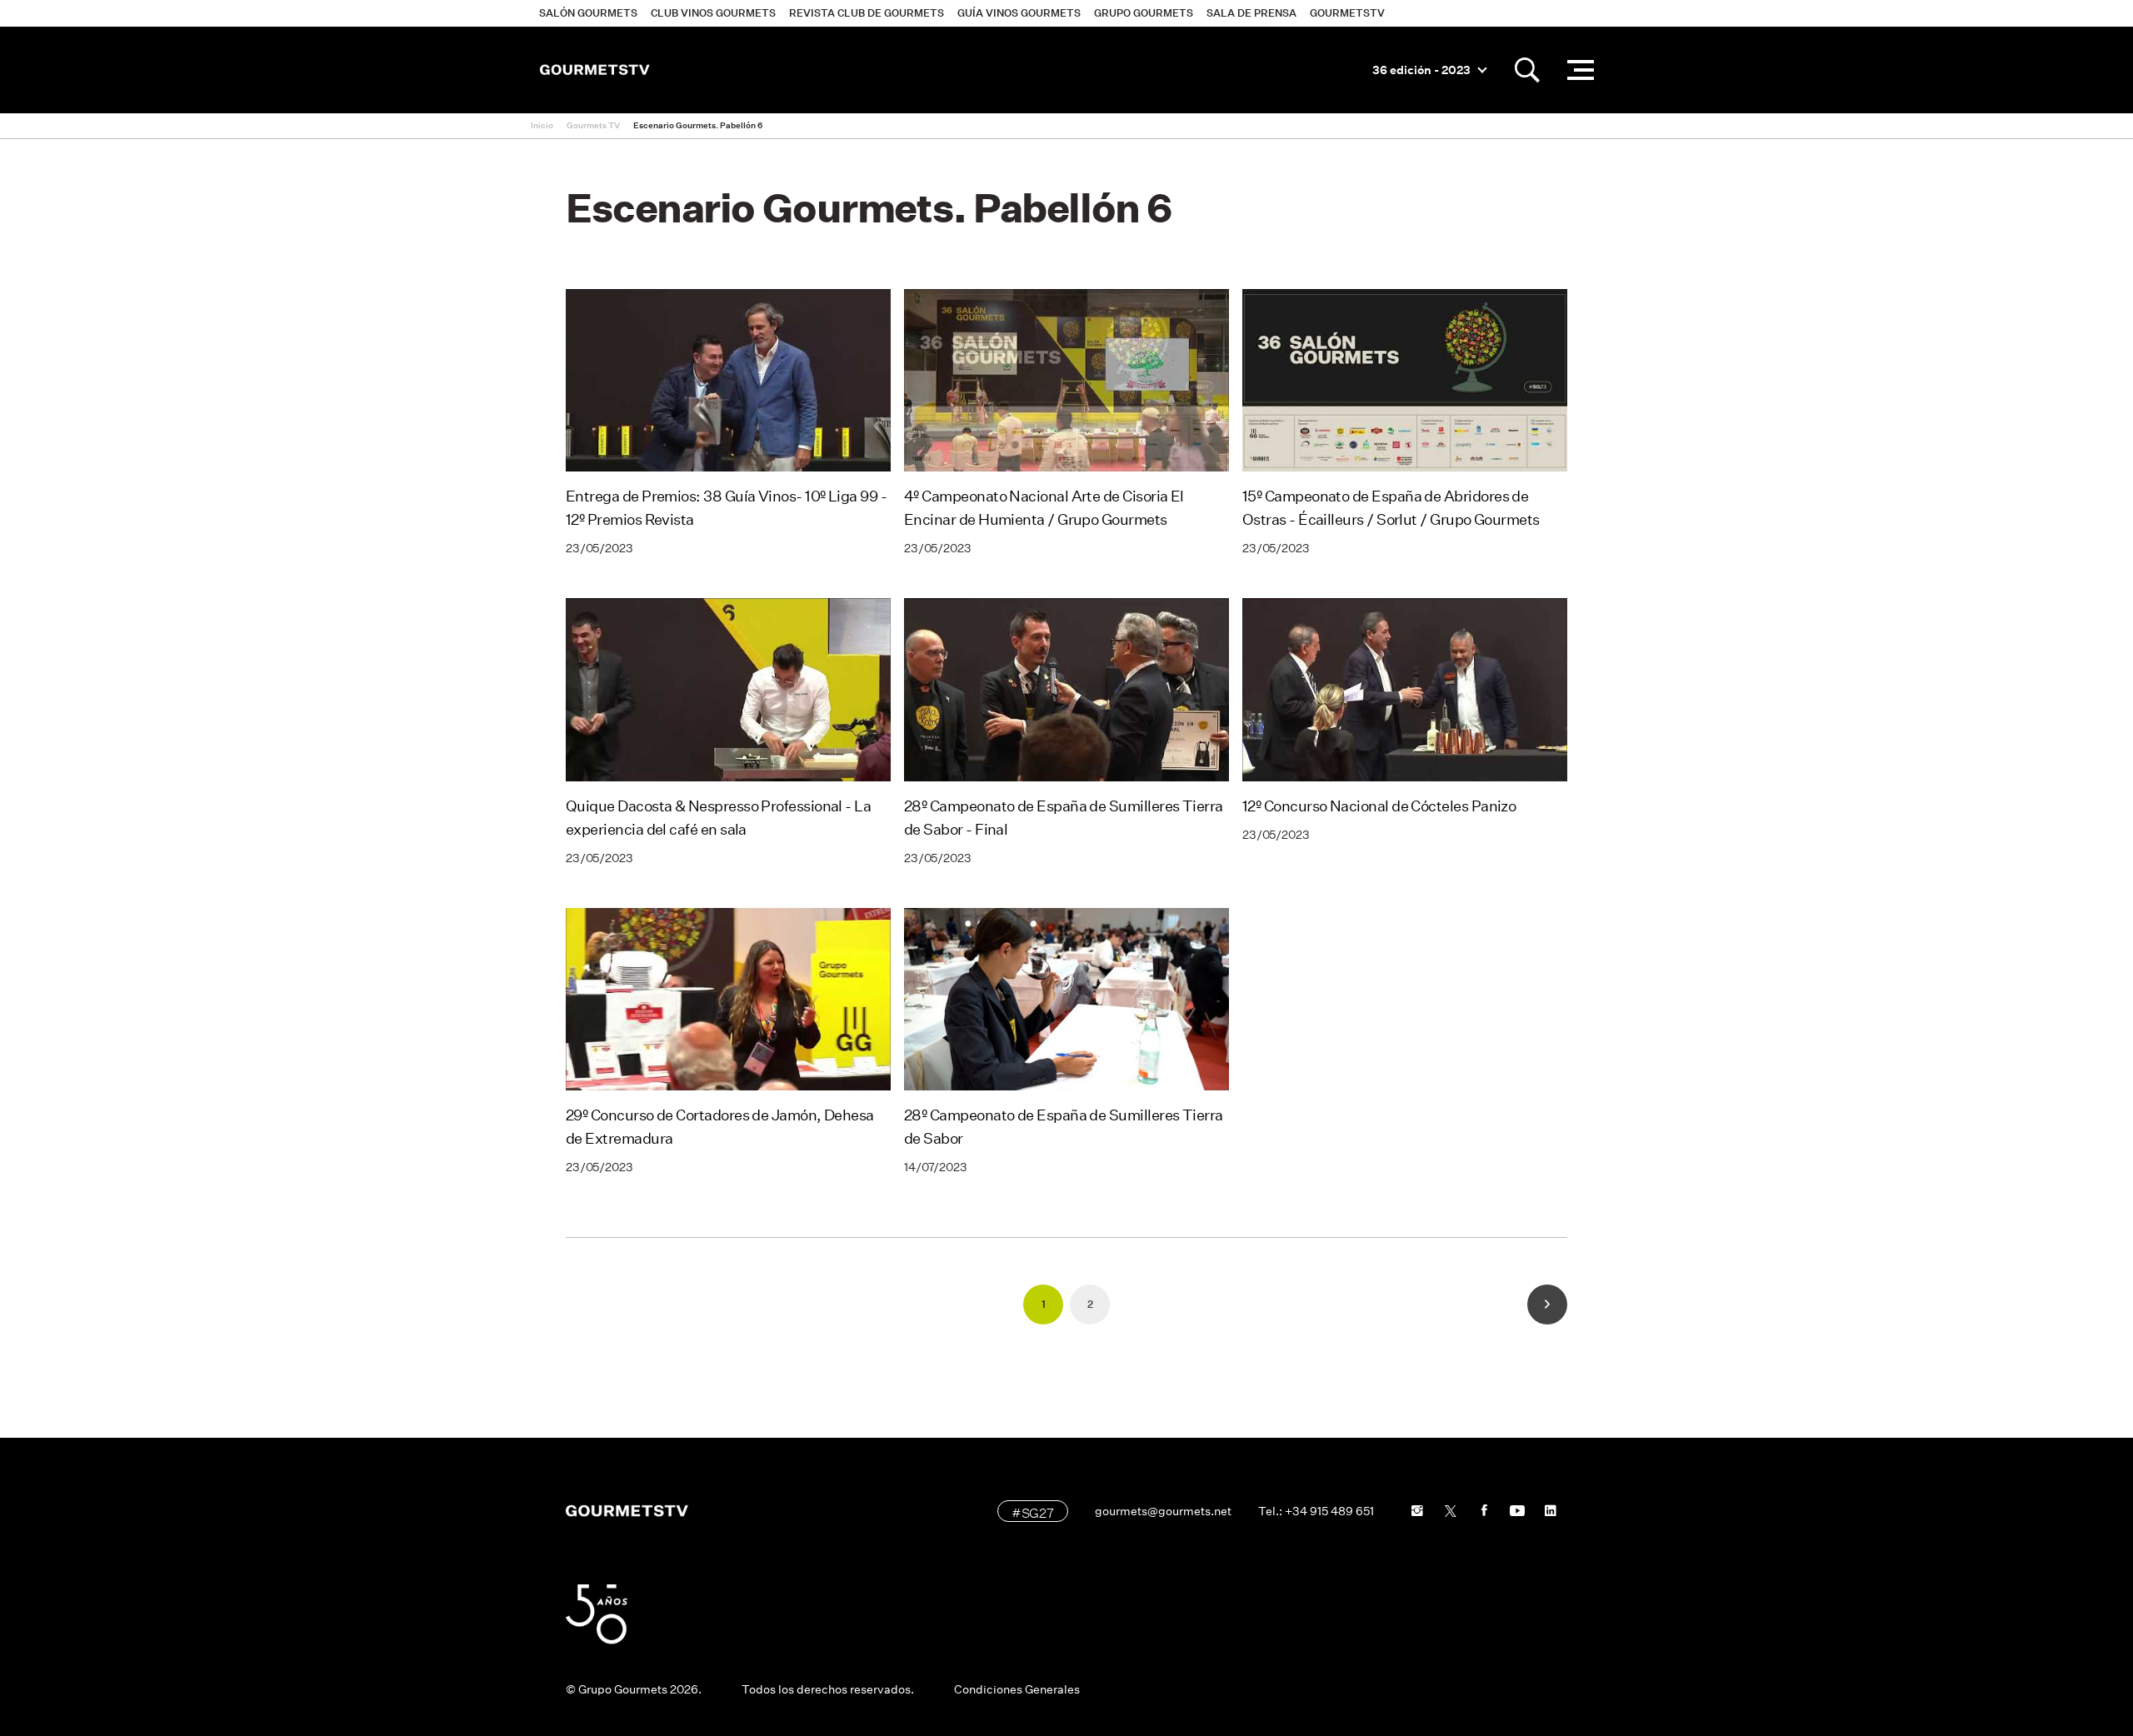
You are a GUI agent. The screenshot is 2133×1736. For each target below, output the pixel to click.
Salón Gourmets (588, 13)
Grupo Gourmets (1144, 13)
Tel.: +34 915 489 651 (1316, 1511)
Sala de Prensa (1251, 13)
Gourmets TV (593, 125)
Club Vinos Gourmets (713, 13)
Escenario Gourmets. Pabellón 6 (698, 125)
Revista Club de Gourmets (867, 13)
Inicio (542, 125)
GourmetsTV (1347, 13)
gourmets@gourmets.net (1163, 1511)
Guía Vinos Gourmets (1019, 13)
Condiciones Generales (1017, 1689)
